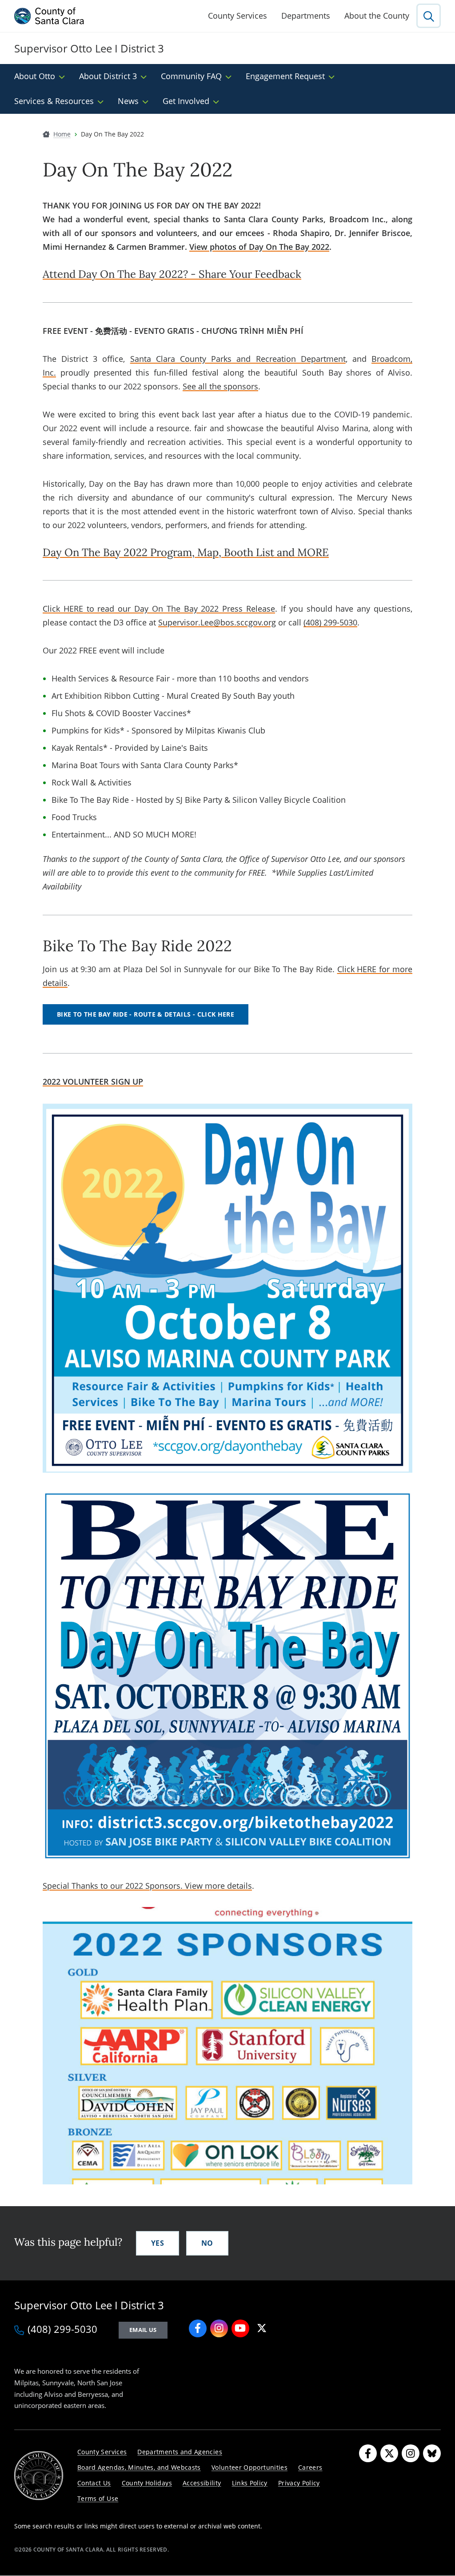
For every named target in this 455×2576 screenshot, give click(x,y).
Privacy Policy (299, 2483)
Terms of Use (98, 2498)
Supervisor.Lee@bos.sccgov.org (217, 622)
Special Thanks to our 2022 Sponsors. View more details (147, 1886)
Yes (158, 2243)
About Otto (35, 76)
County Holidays (147, 2483)
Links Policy (250, 2483)
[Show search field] (429, 16)
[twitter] (262, 2328)
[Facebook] (368, 2453)
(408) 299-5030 (330, 622)
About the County (377, 16)
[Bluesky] (432, 2453)
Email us (143, 2330)
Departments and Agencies (180, 2452)
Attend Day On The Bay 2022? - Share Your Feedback (172, 274)
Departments (306, 16)
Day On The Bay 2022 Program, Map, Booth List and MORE (186, 552)
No (207, 2243)
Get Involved (186, 101)
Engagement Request (285, 76)
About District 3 (108, 76)
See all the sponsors (220, 386)
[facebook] (198, 2328)
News (128, 101)
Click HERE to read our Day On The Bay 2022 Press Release (159, 609)
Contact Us (94, 2483)
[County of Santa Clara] (49, 16)
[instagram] (219, 2328)
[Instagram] (411, 2453)
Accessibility (202, 2483)
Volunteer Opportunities (249, 2467)
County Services (237, 16)
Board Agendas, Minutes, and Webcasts (139, 2467)
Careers (310, 2467)
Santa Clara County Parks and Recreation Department (238, 359)
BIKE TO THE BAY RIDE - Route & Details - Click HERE (146, 1014)
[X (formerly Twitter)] (389, 2453)
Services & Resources (54, 101)
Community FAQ (191, 76)
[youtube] (240, 2328)
